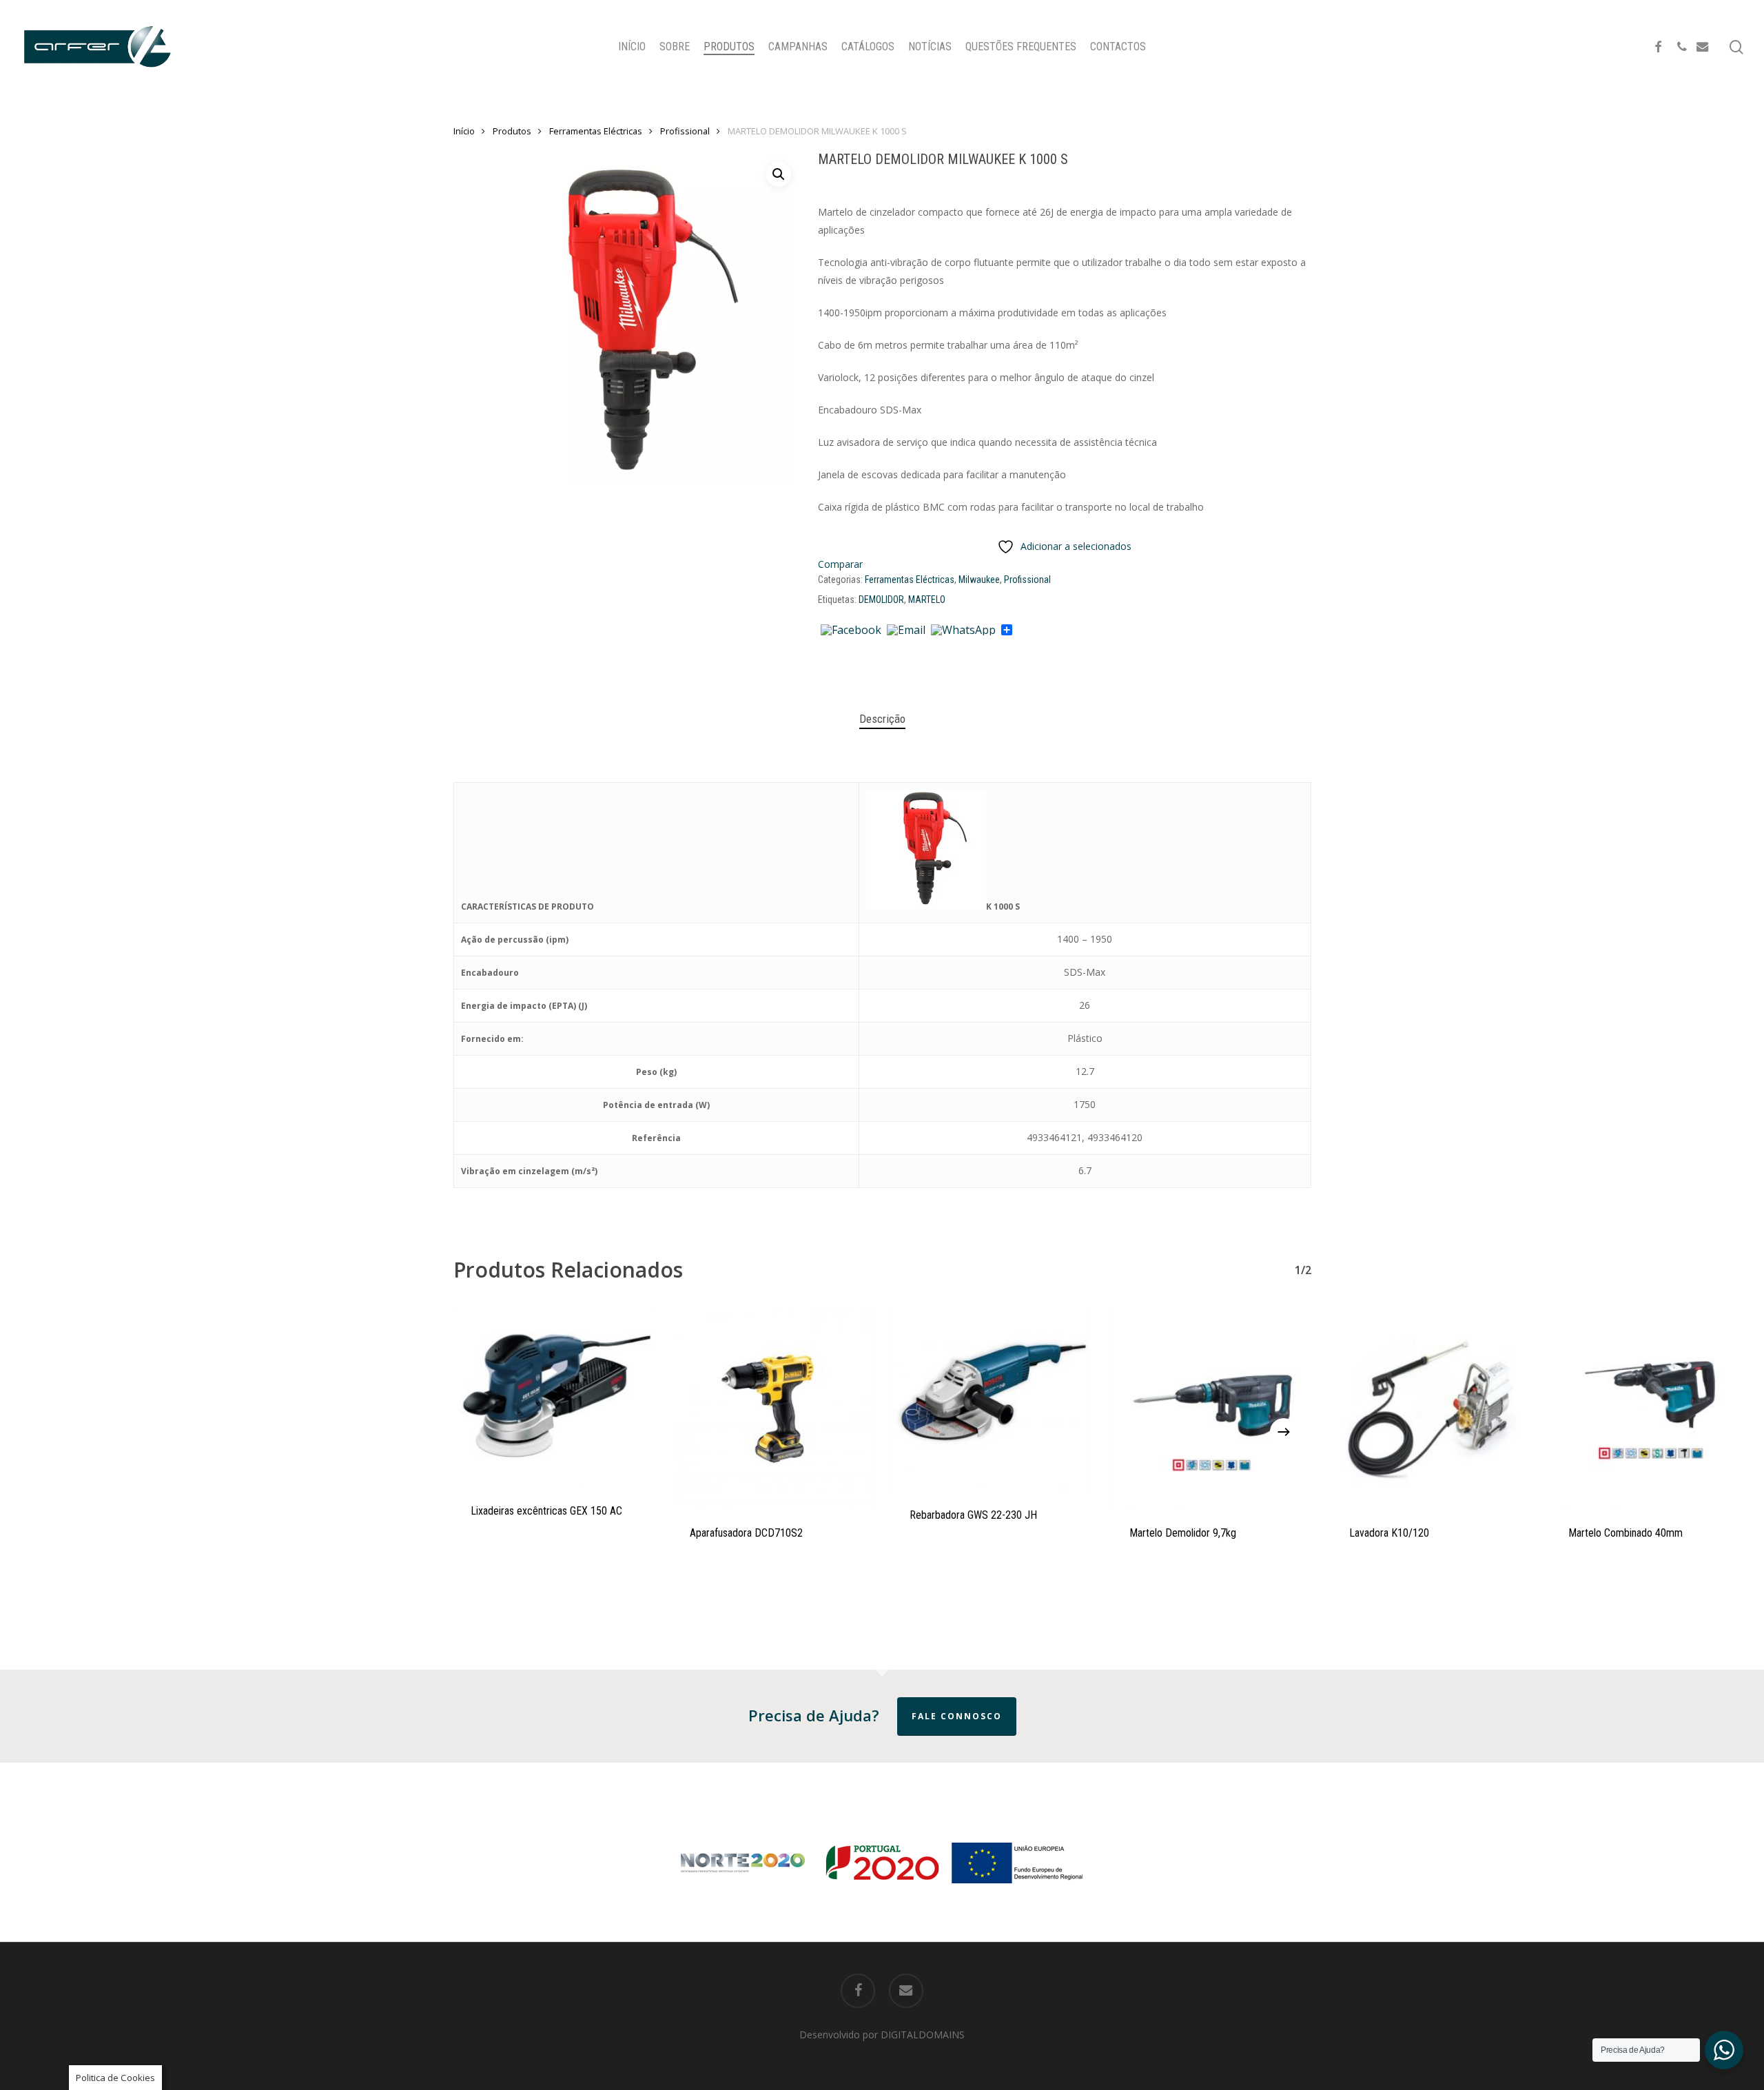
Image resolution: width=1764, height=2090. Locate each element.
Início (464, 131)
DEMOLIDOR (881, 600)
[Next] (1284, 1432)
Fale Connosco (957, 1716)
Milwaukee (979, 580)
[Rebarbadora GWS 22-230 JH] (992, 1399)
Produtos (512, 131)
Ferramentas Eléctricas (596, 131)
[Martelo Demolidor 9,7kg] (1212, 1407)
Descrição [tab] (882, 719)
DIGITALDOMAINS (923, 2035)
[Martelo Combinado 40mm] (1651, 1407)
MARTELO (927, 600)
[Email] (906, 631)
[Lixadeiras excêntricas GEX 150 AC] (553, 1396)
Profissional (685, 131)
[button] (779, 174)
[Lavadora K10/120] (1432, 1407)
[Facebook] (851, 631)
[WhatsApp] (963, 631)
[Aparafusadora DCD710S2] (772, 1407)
